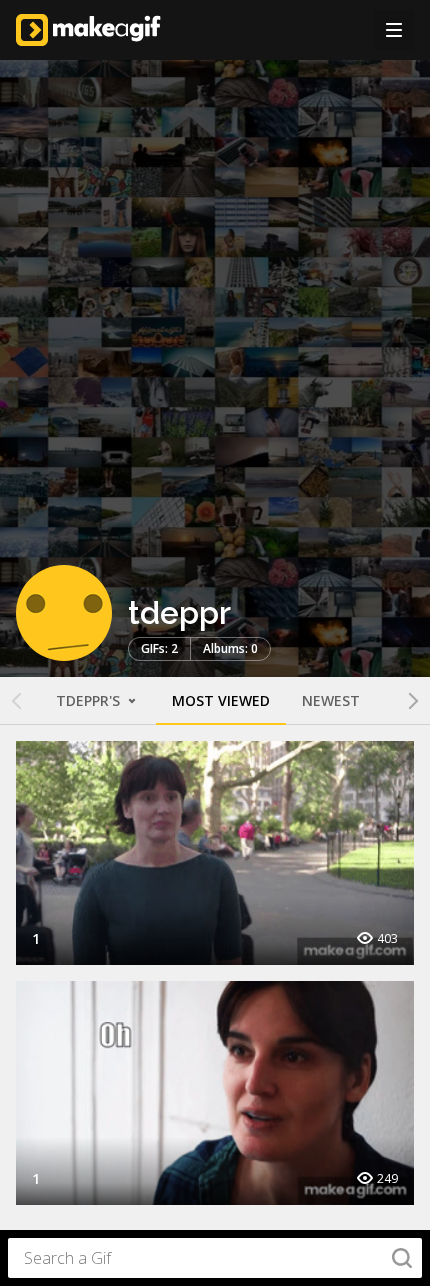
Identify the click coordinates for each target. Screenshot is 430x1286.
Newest (331, 700)
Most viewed (221, 700)
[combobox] (215, 1258)
